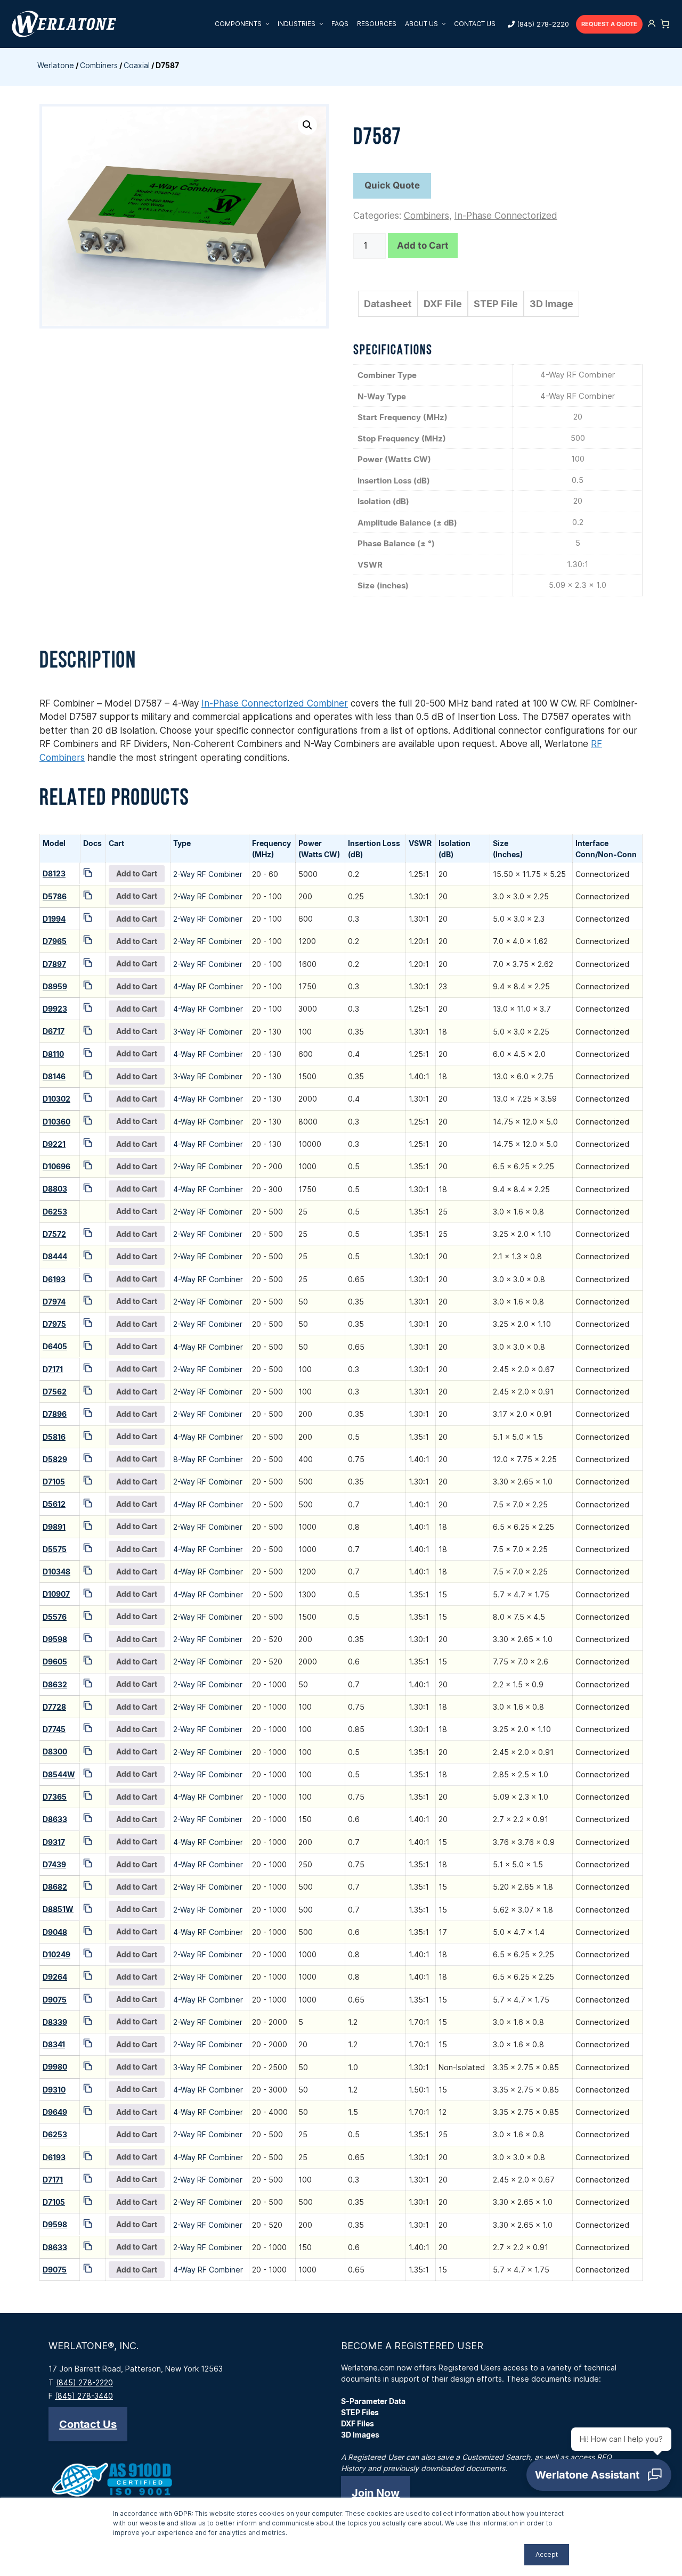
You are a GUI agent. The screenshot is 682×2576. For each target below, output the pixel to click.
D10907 (56, 1594)
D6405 (55, 1346)
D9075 (55, 2000)
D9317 (54, 1842)
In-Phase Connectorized (506, 216)
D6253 (55, 1212)
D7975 (54, 1324)
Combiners (99, 65)
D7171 (53, 1369)
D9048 (55, 1932)
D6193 (54, 1279)
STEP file (496, 304)
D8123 (54, 873)
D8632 (55, 1684)
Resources (377, 24)
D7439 (54, 1864)
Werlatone (56, 65)
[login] (652, 24)
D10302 (56, 1099)
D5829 (55, 1459)
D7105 (54, 1482)
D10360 (56, 1122)
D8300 (55, 1751)
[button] (307, 125)
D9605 (55, 1662)
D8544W (59, 1774)
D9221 (54, 1144)
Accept (547, 2554)
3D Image (551, 304)
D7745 (54, 1729)
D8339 (55, 2022)
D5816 (54, 1437)
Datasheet (388, 304)
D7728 (54, 1707)
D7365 (55, 1797)
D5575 (55, 1549)
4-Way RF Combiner (208, 986)
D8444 (55, 1256)
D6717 (54, 1031)
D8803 (55, 1189)
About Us (421, 24)
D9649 (55, 2112)
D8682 (55, 1887)
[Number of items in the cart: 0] (665, 24)
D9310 (54, 2090)
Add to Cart (423, 245)
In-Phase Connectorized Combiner (275, 703)
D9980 (55, 2067)
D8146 (54, 1076)
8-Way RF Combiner (208, 1459)
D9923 (55, 1009)
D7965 (55, 941)
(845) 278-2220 (543, 24)
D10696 (56, 1166)
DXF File (443, 304)
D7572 (54, 1234)
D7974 (54, 1302)
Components (238, 24)
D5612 (54, 1504)
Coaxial (137, 65)
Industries (297, 24)
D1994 (54, 919)
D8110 (53, 1054)
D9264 (55, 1977)
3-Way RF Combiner (208, 1032)
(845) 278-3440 (84, 2396)
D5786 (55, 896)
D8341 (54, 2044)
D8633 (55, 1819)
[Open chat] (599, 2475)
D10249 (56, 1954)
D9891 (54, 1527)
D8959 (55, 986)
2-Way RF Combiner (208, 874)
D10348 (56, 1572)
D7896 (55, 1414)
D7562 (55, 1392)
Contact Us (475, 24)
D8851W (58, 1909)
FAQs (340, 24)
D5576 (55, 1617)
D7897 (54, 964)
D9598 (55, 1639)
